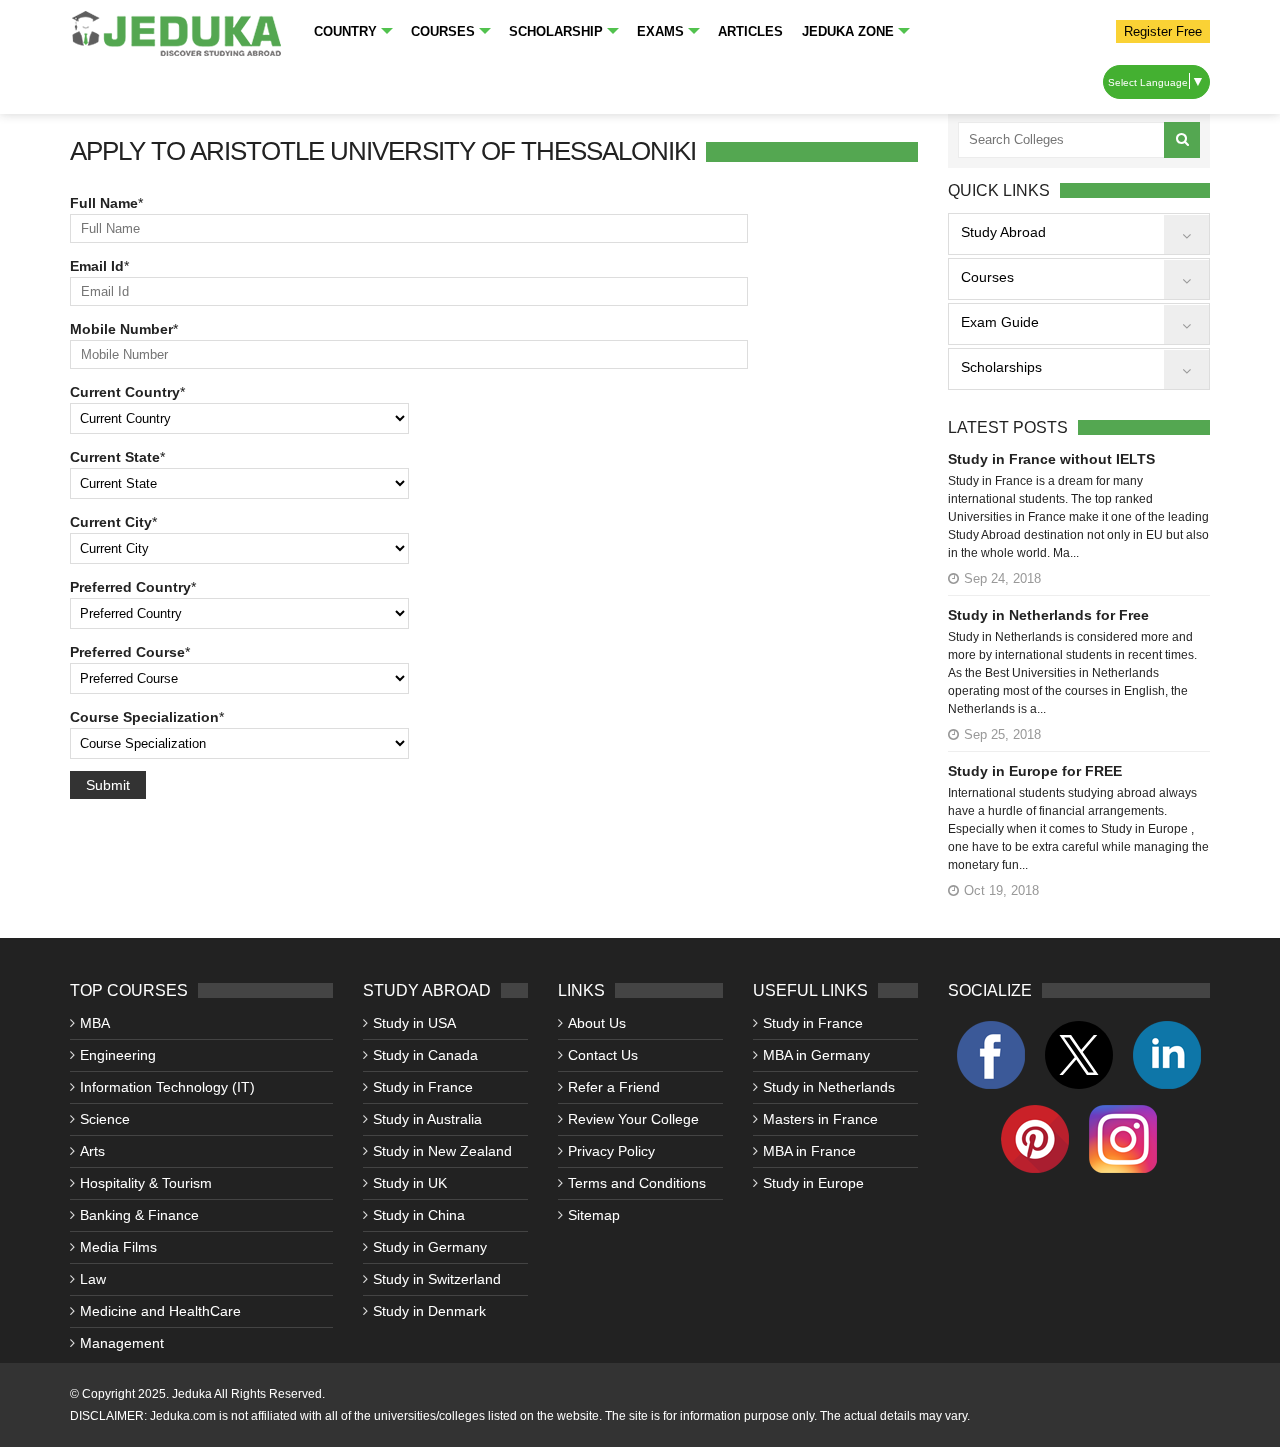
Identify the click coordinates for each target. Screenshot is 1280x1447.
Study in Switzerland (437, 1279)
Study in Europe (813, 1183)
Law (93, 1279)
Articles (750, 31)
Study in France (423, 1087)
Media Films (118, 1247)
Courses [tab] (987, 277)
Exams (660, 31)
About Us (597, 1023)
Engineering (118, 1055)
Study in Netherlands (829, 1087)
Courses (443, 31)
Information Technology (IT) (167, 1087)
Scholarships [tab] (1001, 367)
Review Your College (633, 1119)
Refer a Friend (614, 1087)
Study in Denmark (429, 1311)
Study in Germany (430, 1247)
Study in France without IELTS (1051, 459)
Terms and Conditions (637, 1183)
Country (345, 31)
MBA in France (809, 1151)
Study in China (419, 1215)
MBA (95, 1023)
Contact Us (603, 1055)
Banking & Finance (139, 1215)
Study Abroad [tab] (1003, 232)
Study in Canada (425, 1055)
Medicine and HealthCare (160, 1311)
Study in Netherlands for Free (1048, 615)
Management (122, 1343)
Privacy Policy (611, 1151)
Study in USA (414, 1023)
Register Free (1163, 31)
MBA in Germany (816, 1055)
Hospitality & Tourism (146, 1183)
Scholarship (556, 31)
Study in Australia (427, 1119)
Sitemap (594, 1215)
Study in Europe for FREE (1035, 771)
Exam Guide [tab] (1000, 322)
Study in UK (410, 1183)
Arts (92, 1151)
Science (105, 1119)
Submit (108, 785)
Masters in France (820, 1119)
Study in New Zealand (442, 1151)
